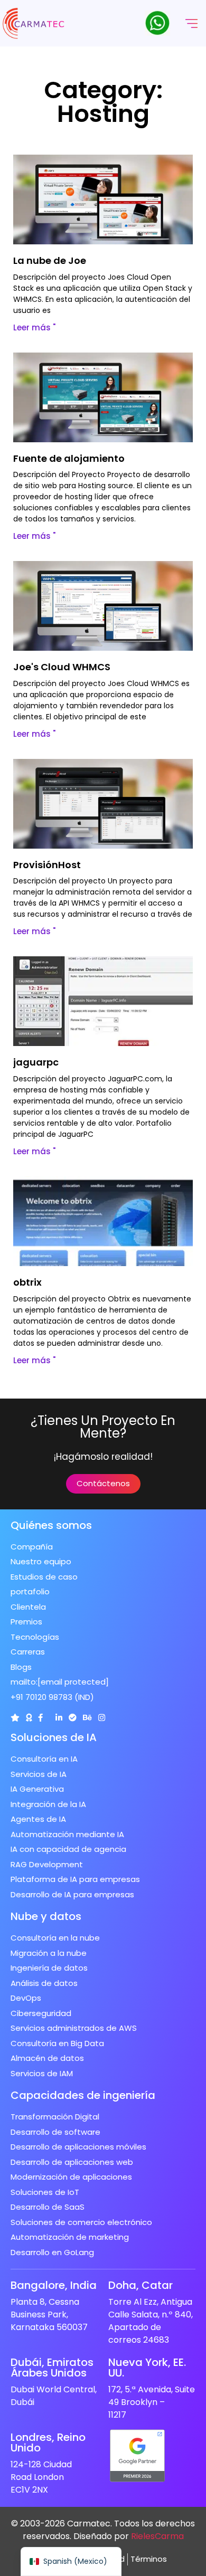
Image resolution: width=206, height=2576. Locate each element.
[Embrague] (15, 1718)
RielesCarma (157, 2536)
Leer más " (34, 327)
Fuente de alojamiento (69, 458)
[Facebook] (40, 1718)
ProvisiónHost (47, 865)
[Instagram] (102, 1718)
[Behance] (87, 1718)
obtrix (27, 1282)
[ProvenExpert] (73, 1718)
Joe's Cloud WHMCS (62, 667)
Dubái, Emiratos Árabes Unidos (52, 2368)
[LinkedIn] (59, 1718)
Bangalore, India (54, 2285)
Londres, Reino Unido (48, 2442)
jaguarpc (36, 1062)
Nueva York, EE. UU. (147, 2368)
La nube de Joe (50, 260)
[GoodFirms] (29, 1718)
